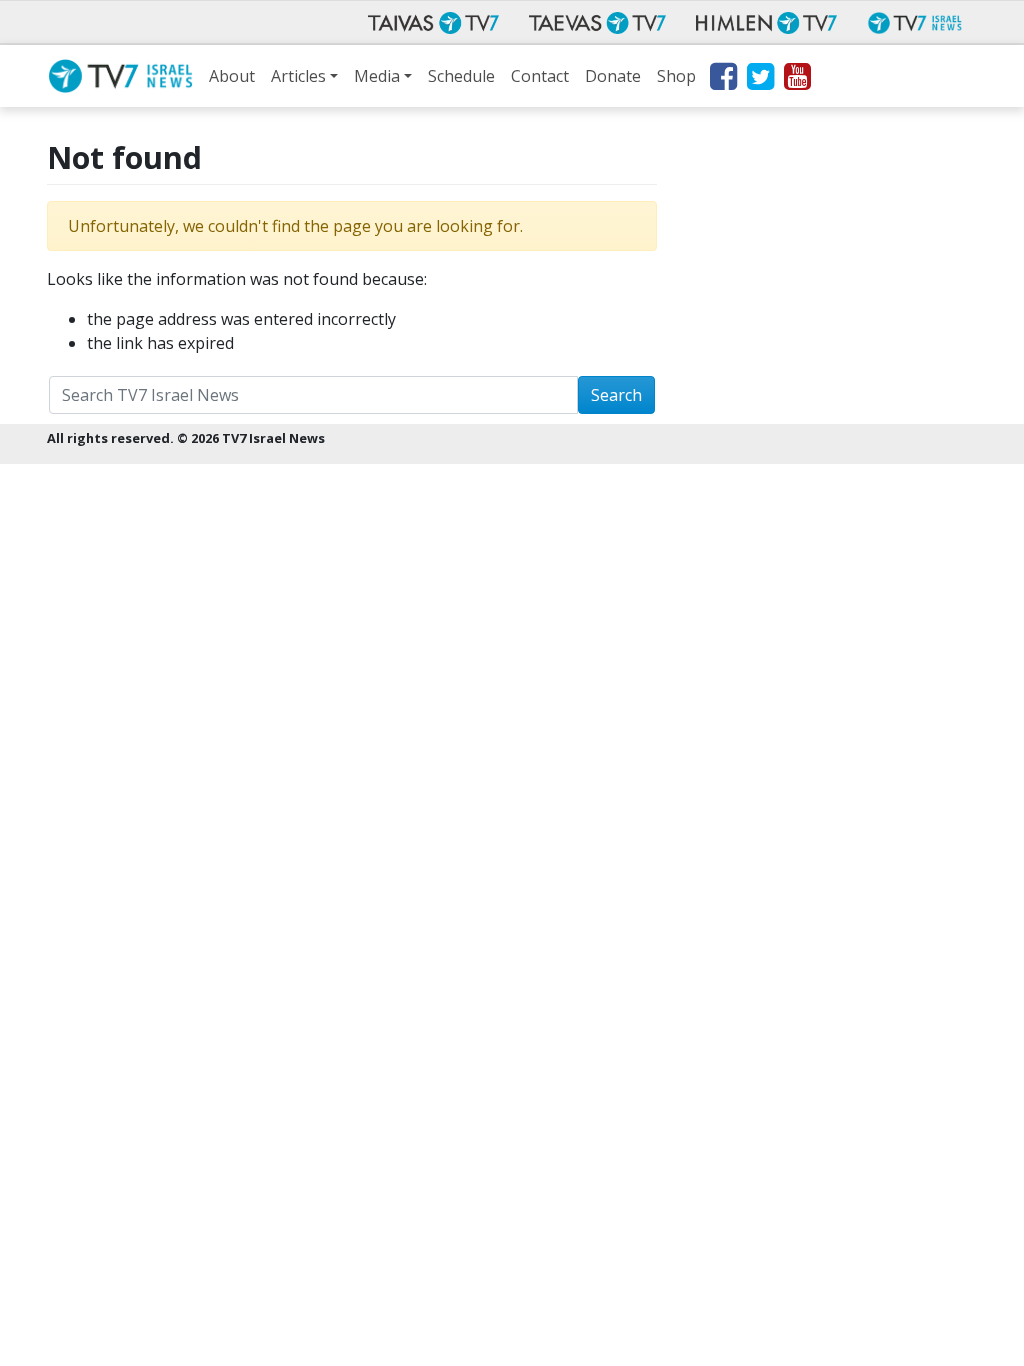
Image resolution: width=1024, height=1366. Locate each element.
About (232, 76)
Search (616, 395)
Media (377, 76)
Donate (613, 76)
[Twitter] (759, 80)
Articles (298, 76)
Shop (676, 76)
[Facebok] (722, 80)
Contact (540, 76)
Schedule (461, 76)
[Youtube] (796, 80)
